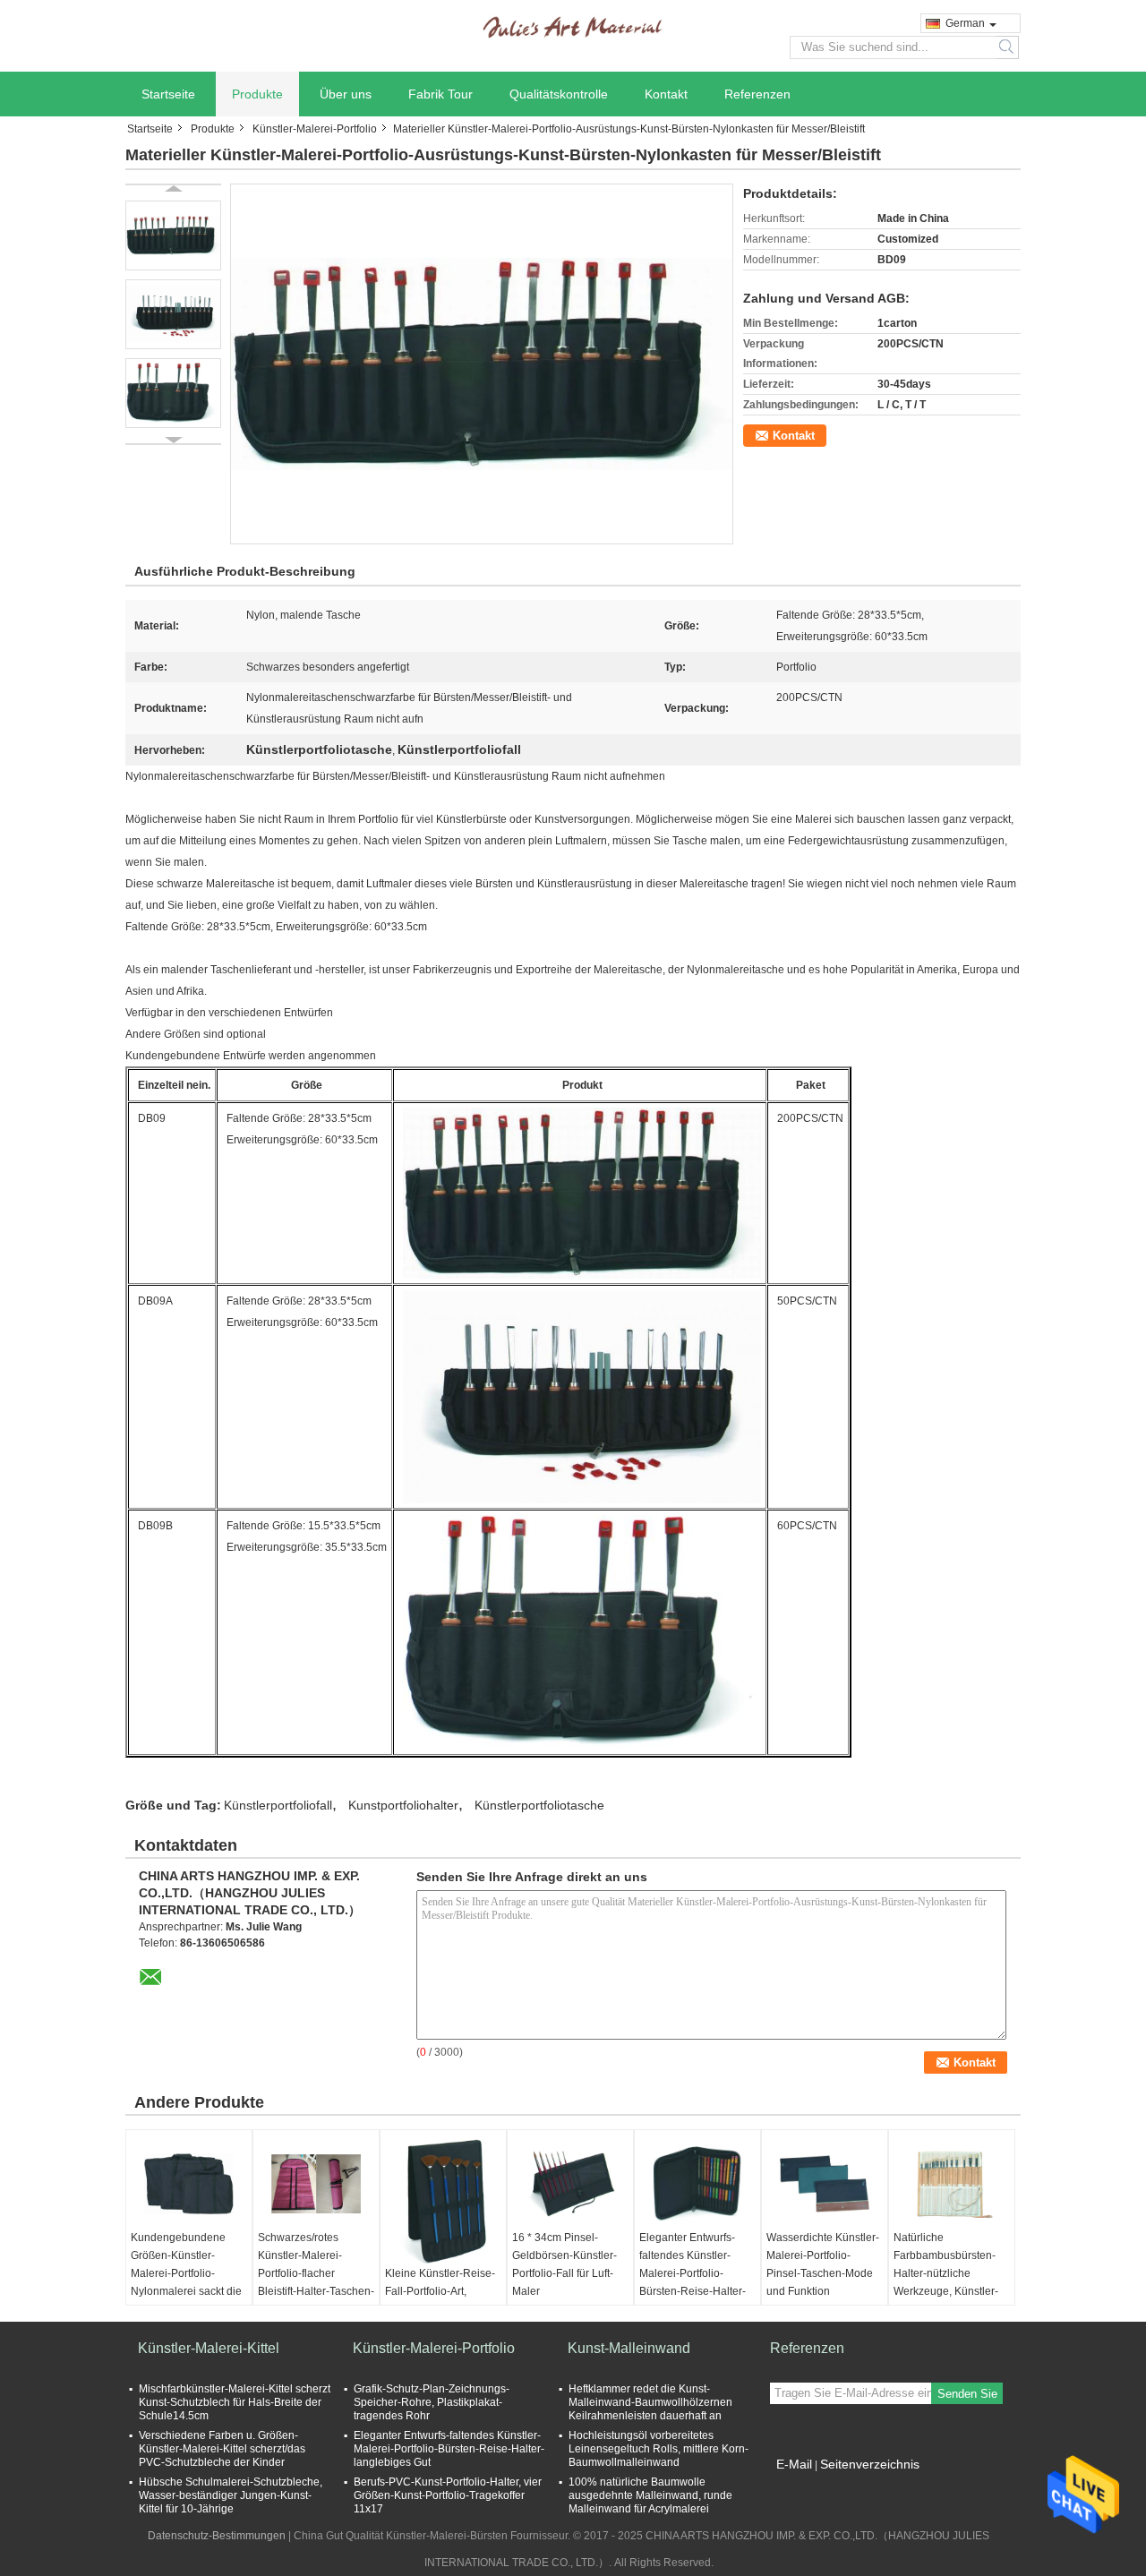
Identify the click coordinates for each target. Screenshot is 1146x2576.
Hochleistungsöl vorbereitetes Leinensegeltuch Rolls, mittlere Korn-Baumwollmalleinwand (659, 2449)
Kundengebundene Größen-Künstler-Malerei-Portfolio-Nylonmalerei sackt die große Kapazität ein (186, 2273)
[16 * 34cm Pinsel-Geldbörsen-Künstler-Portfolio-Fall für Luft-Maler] (570, 2184)
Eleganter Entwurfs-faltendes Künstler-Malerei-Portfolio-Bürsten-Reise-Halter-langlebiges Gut (693, 2273)
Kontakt (666, 94)
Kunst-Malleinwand (629, 2348)
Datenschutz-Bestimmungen (217, 2536)
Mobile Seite (811, 2486)
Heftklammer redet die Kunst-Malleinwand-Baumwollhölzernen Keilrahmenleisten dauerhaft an (650, 2402)
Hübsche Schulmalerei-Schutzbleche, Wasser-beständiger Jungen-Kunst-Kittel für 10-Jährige (231, 2495)
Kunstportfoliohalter (403, 1805)
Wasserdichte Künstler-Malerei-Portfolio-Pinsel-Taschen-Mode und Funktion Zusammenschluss (823, 2273)
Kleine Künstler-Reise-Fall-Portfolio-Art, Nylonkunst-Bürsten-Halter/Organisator (440, 2300)
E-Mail (794, 2464)
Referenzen (757, 94)
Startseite (168, 94)
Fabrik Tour (440, 94)
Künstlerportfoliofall (278, 1805)
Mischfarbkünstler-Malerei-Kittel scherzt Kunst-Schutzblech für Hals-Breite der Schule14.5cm (235, 2402)
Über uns (346, 94)
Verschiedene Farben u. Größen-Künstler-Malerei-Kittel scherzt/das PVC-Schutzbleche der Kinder (222, 2449)
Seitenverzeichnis (870, 2464)
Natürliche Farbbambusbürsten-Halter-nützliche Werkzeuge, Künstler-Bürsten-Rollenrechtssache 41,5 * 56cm (951, 2291)
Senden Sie (967, 2394)
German (965, 23)
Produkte (257, 94)
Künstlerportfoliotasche (539, 1805)
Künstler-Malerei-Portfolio (315, 129)
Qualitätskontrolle (559, 94)
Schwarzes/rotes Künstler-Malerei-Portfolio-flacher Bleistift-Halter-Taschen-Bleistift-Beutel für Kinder (316, 2282)
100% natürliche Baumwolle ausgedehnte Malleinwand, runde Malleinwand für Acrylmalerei (650, 2495)
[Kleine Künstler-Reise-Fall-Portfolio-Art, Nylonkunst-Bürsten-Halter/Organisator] (443, 2202)
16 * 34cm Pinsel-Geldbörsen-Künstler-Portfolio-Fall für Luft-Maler (564, 2264)
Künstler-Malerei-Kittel (209, 2348)
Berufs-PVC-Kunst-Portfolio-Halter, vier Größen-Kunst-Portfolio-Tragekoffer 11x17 (448, 2495)
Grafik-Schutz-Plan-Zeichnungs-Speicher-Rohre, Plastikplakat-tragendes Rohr (432, 2402)
